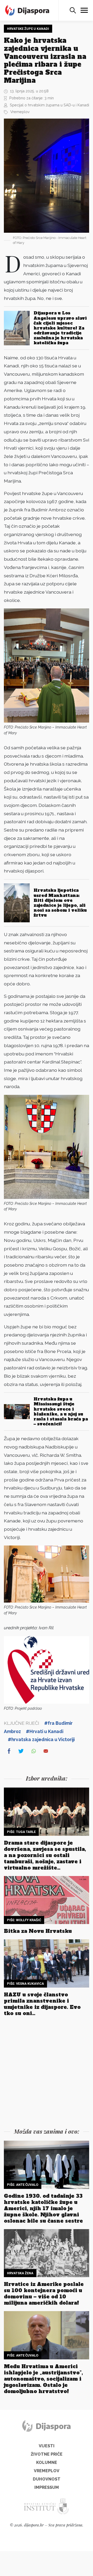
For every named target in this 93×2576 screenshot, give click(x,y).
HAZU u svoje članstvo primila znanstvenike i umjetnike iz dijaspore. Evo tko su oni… (42, 2004)
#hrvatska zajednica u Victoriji (41, 1739)
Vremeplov (20, 112)
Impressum (47, 2487)
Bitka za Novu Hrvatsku (38, 1931)
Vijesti (47, 2446)
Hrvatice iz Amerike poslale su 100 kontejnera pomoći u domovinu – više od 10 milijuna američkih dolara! (44, 2293)
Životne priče (47, 2454)
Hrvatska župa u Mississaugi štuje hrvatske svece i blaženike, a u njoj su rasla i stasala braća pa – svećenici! (61, 1411)
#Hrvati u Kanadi (45, 1731)
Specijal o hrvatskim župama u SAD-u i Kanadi (49, 105)
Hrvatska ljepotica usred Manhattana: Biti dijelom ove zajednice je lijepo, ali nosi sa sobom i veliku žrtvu (60, 903)
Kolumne (47, 2462)
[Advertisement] (47, 2073)
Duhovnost (47, 2479)
